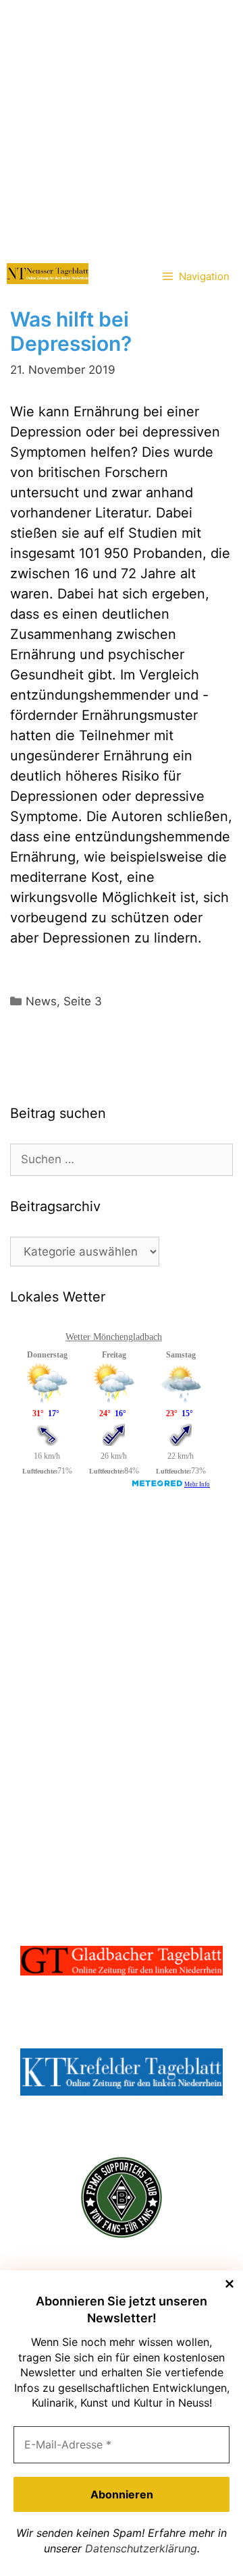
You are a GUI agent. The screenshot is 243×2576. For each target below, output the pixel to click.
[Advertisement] (122, 128)
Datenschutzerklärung (141, 2548)
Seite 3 (83, 1001)
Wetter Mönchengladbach (114, 1337)
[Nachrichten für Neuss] (48, 274)
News (41, 1001)
